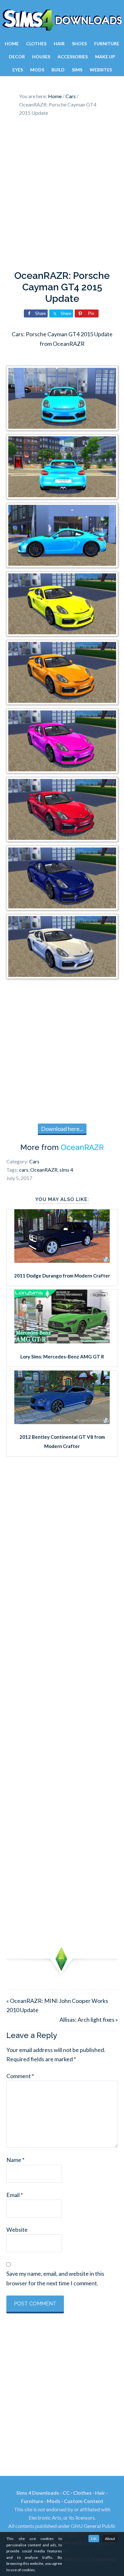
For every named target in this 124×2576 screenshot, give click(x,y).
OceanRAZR (82, 1147)
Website (17, 2230)
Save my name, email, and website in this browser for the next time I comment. (55, 2278)
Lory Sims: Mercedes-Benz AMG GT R (62, 1357)
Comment (20, 2076)
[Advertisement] (62, 195)
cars (24, 1170)
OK (94, 2539)
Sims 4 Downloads (62, 20)
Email (15, 2195)
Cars (34, 1161)
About (110, 2539)
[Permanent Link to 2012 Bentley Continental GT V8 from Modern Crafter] (62, 1422)
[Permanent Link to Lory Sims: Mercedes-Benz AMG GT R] (62, 1341)
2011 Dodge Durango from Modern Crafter (62, 1276)
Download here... (62, 1129)
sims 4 (66, 1170)
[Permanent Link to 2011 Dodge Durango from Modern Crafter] (62, 1261)
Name (15, 2160)
